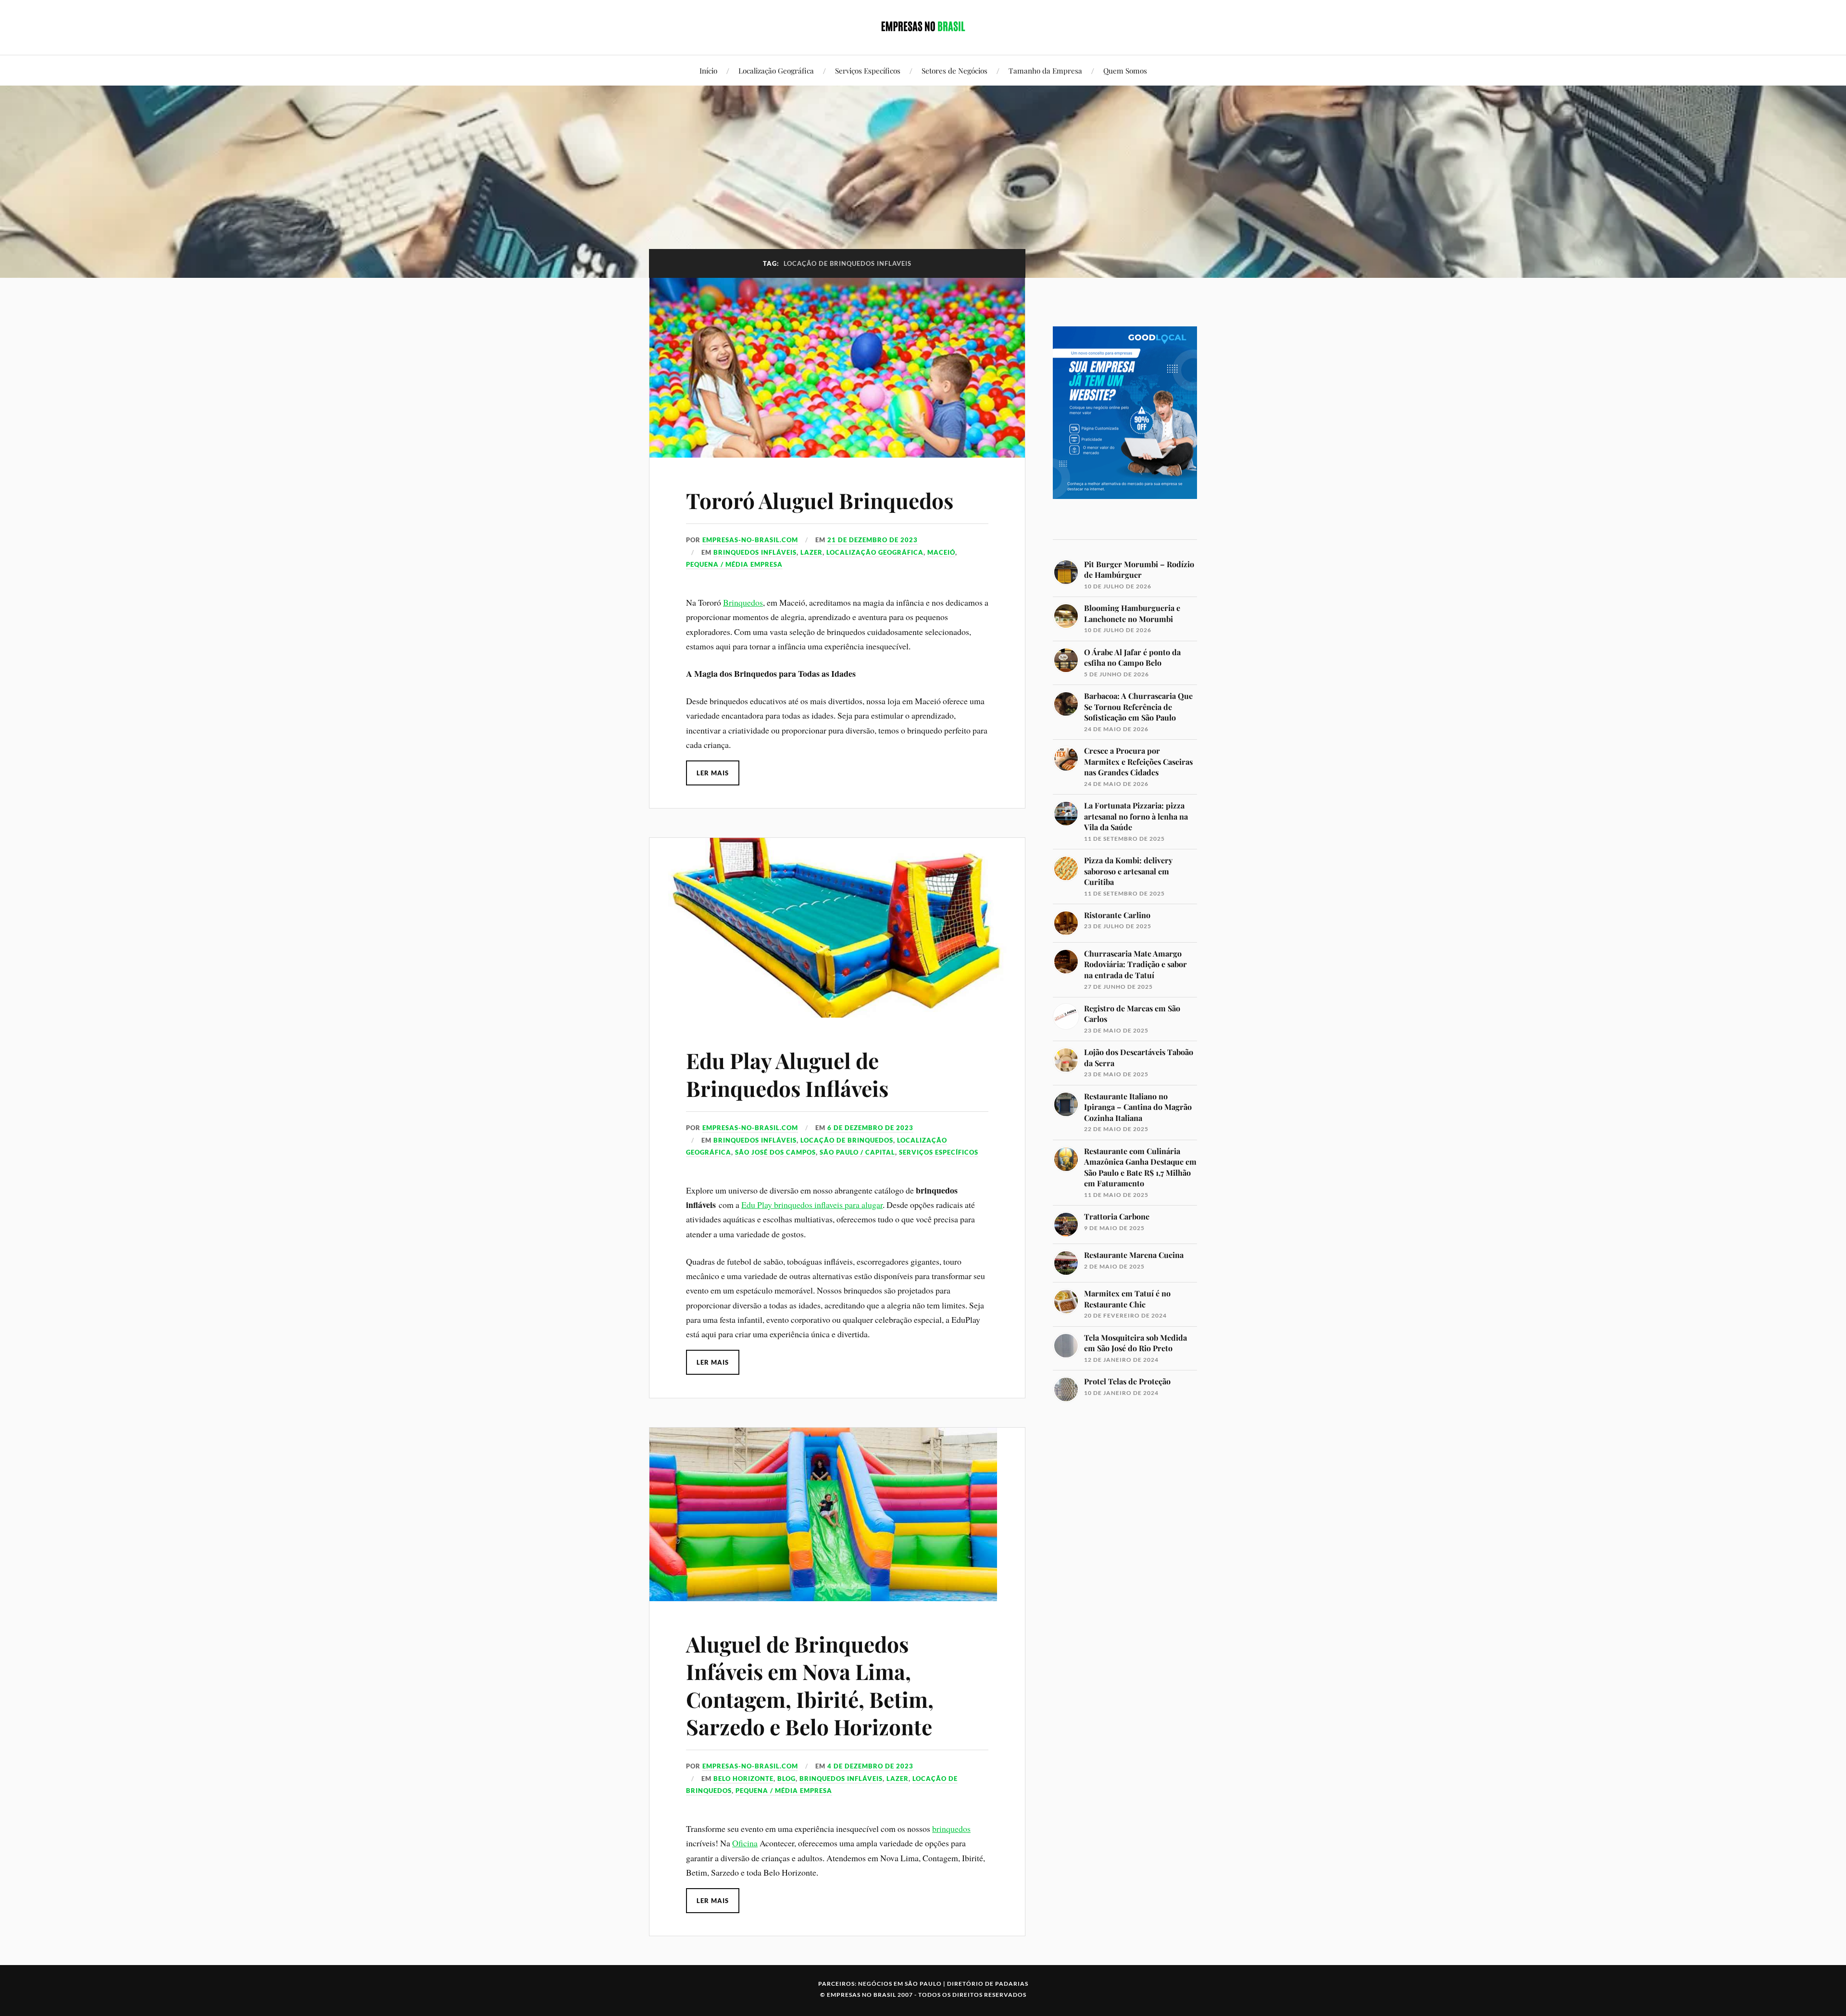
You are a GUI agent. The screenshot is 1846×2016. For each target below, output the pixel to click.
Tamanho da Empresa (1045, 70)
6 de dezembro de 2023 (870, 1128)
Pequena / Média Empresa (734, 564)
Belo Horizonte (743, 1779)
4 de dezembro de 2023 (870, 1766)
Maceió (941, 552)
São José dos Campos (775, 1152)
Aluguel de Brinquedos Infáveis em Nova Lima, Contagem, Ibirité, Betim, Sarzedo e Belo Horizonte (810, 1685)
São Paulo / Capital (857, 1152)
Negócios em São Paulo (900, 1984)
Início (708, 70)
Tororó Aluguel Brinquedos (820, 500)
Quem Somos (1125, 70)
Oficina (745, 1843)
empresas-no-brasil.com (750, 540)
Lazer (811, 552)
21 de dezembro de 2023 (873, 540)
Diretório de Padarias (988, 1984)
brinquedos (951, 1829)
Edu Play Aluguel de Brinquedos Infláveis (787, 1074)
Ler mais (713, 773)
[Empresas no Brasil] (923, 26)
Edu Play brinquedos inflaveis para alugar (812, 1205)
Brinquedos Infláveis (755, 552)
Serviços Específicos (868, 70)
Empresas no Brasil (861, 1995)
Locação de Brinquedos (847, 1140)
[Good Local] (1125, 516)
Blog (786, 1779)
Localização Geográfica (776, 70)
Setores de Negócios (954, 70)
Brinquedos (743, 602)
